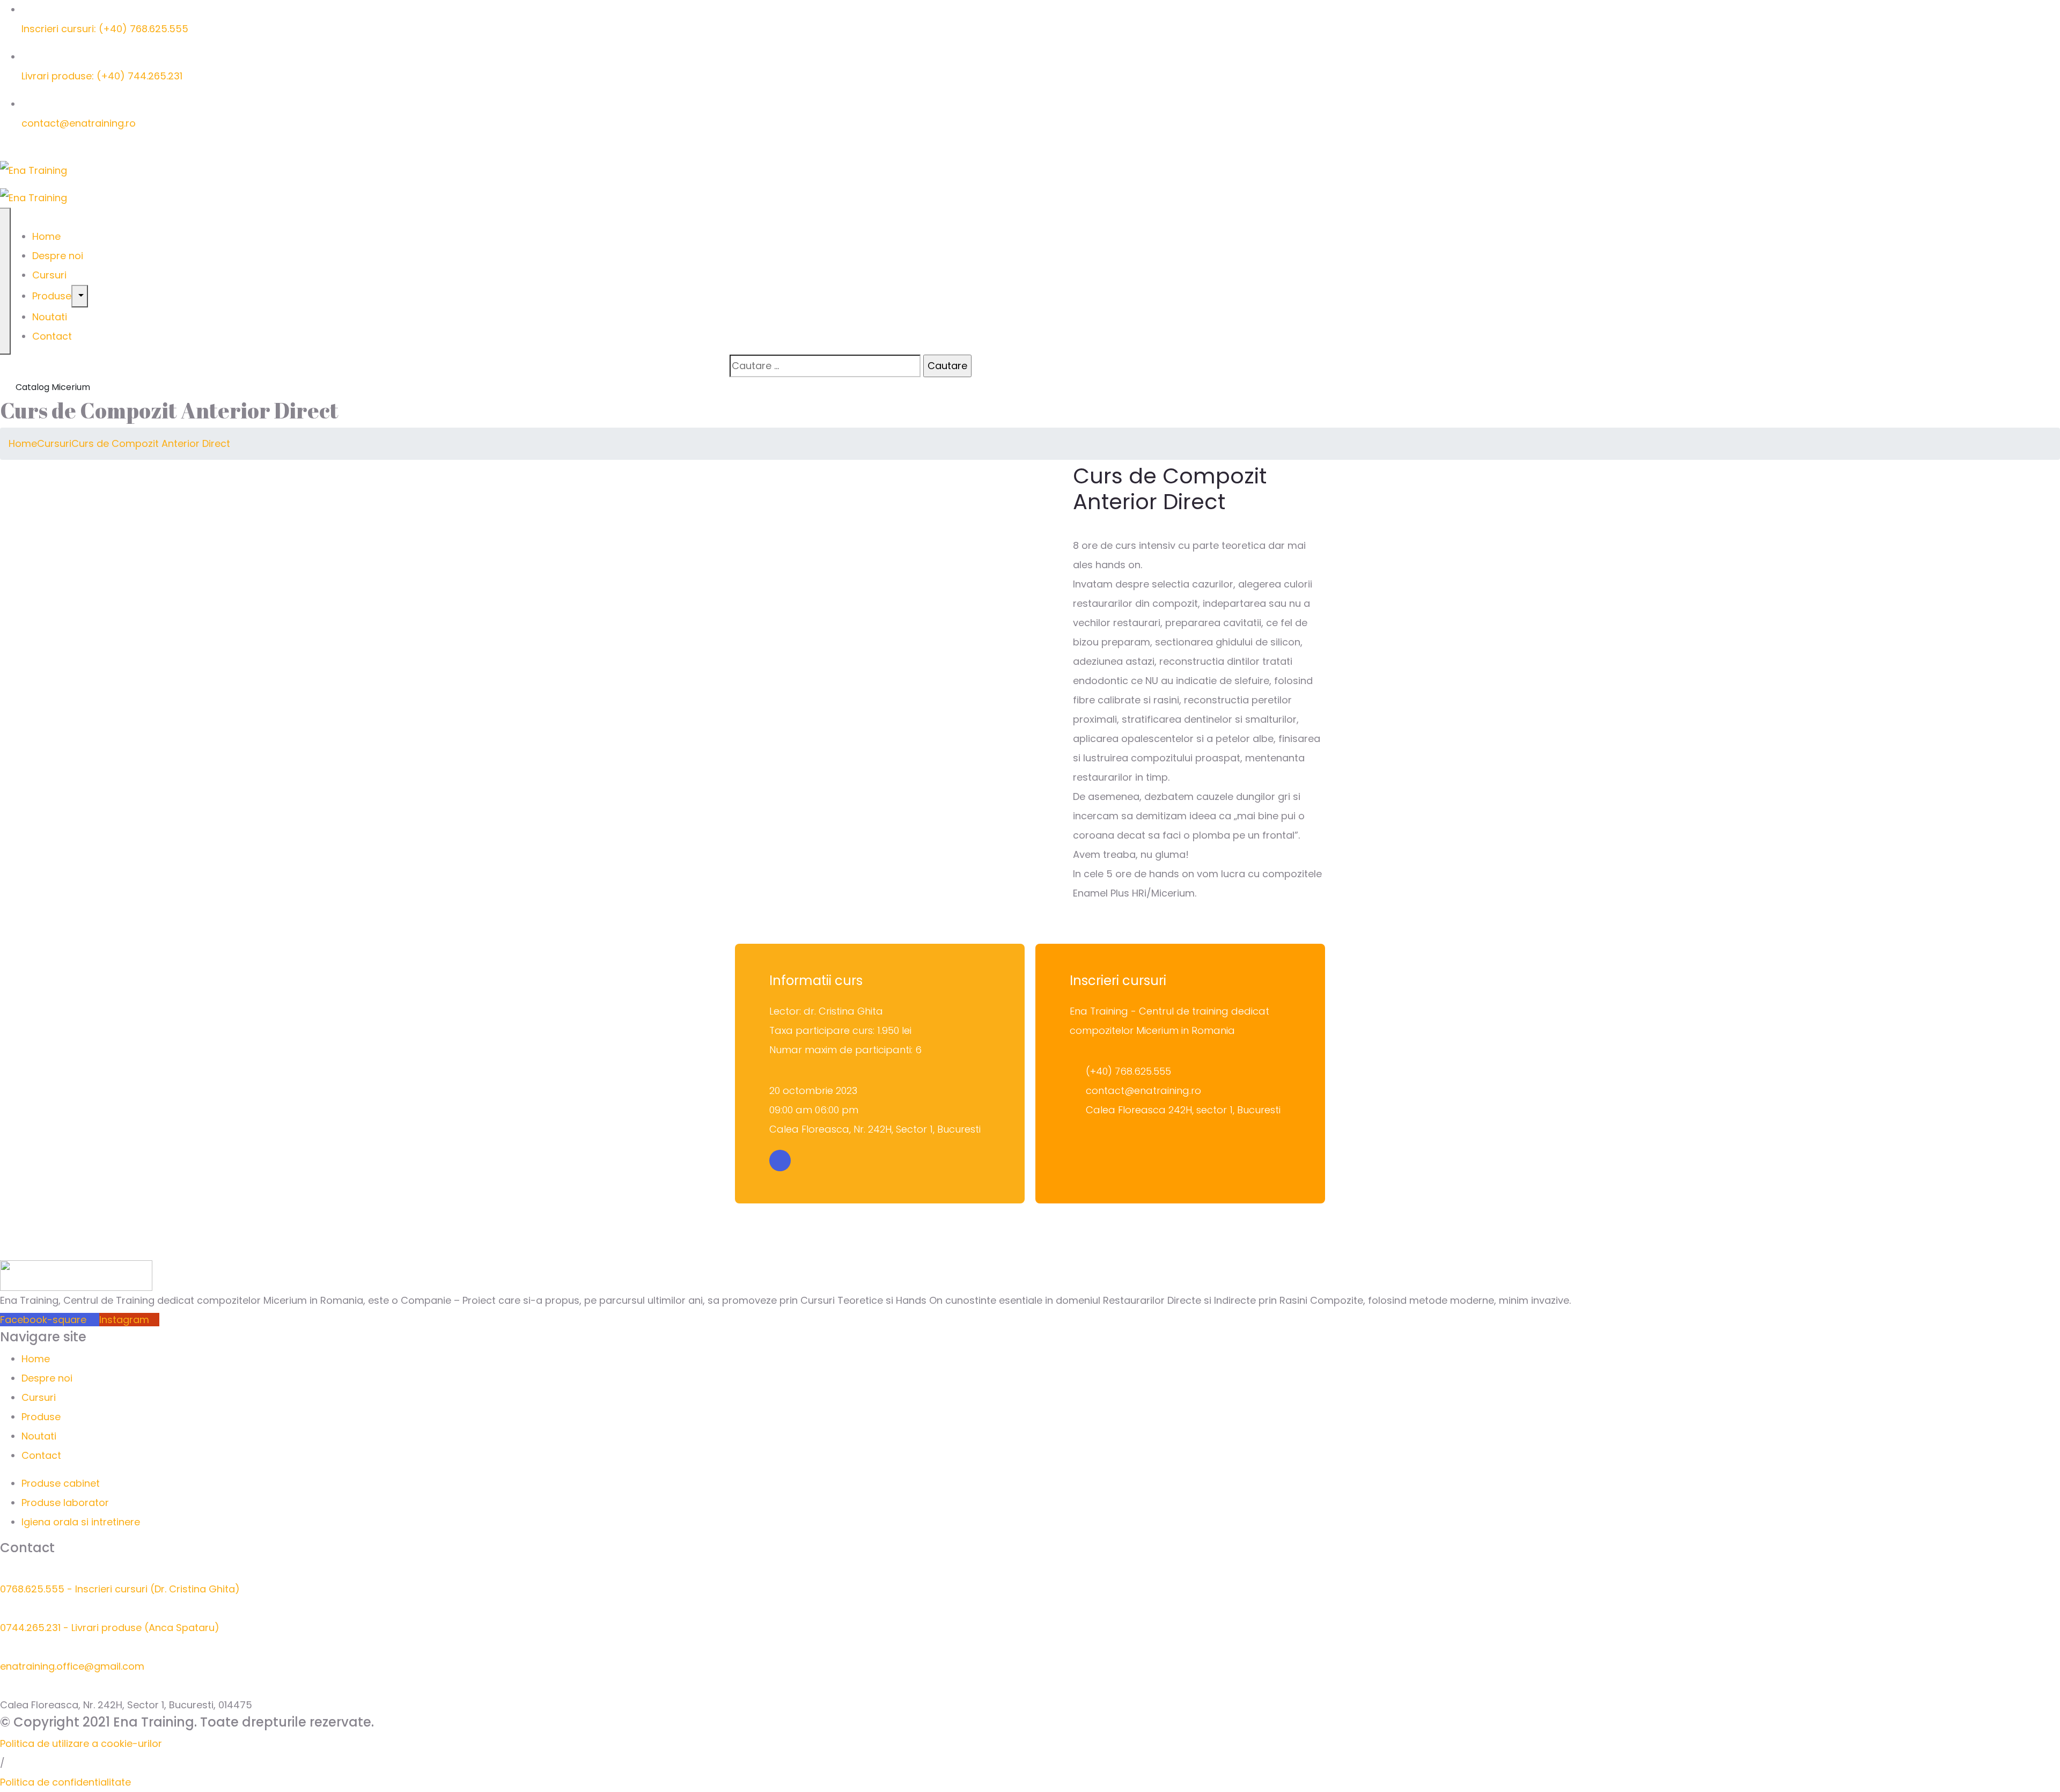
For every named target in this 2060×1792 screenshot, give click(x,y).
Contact (52, 336)
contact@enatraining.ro (79, 123)
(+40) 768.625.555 (1128, 1071)
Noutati (50, 317)
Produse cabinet (61, 1483)
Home (46, 236)
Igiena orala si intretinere (81, 1522)
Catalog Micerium (52, 387)
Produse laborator (65, 1503)
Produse (52, 296)
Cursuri (49, 275)
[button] (81, 1743)
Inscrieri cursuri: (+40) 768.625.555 (105, 29)
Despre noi (58, 256)
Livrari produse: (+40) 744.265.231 (102, 76)
